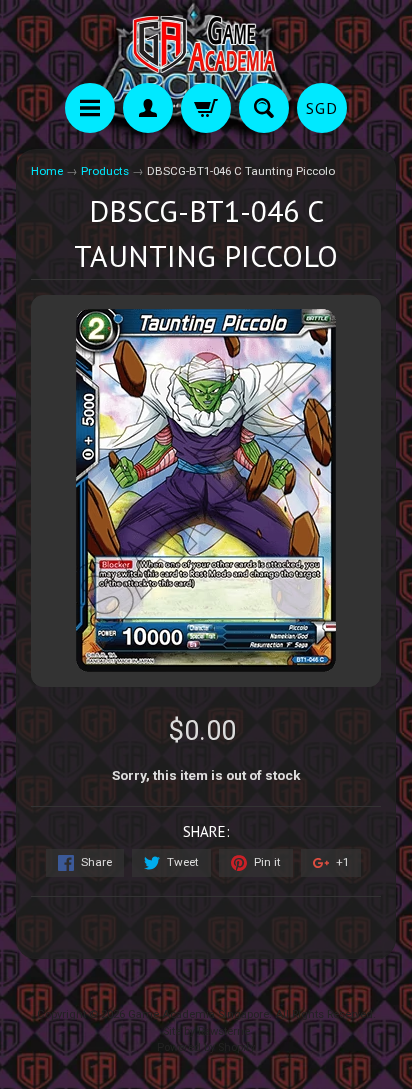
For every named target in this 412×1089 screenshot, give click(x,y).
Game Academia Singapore (198, 1014)
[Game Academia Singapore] (206, 44)
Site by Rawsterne (206, 1031)
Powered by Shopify (206, 1047)
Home (47, 171)
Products (105, 171)
